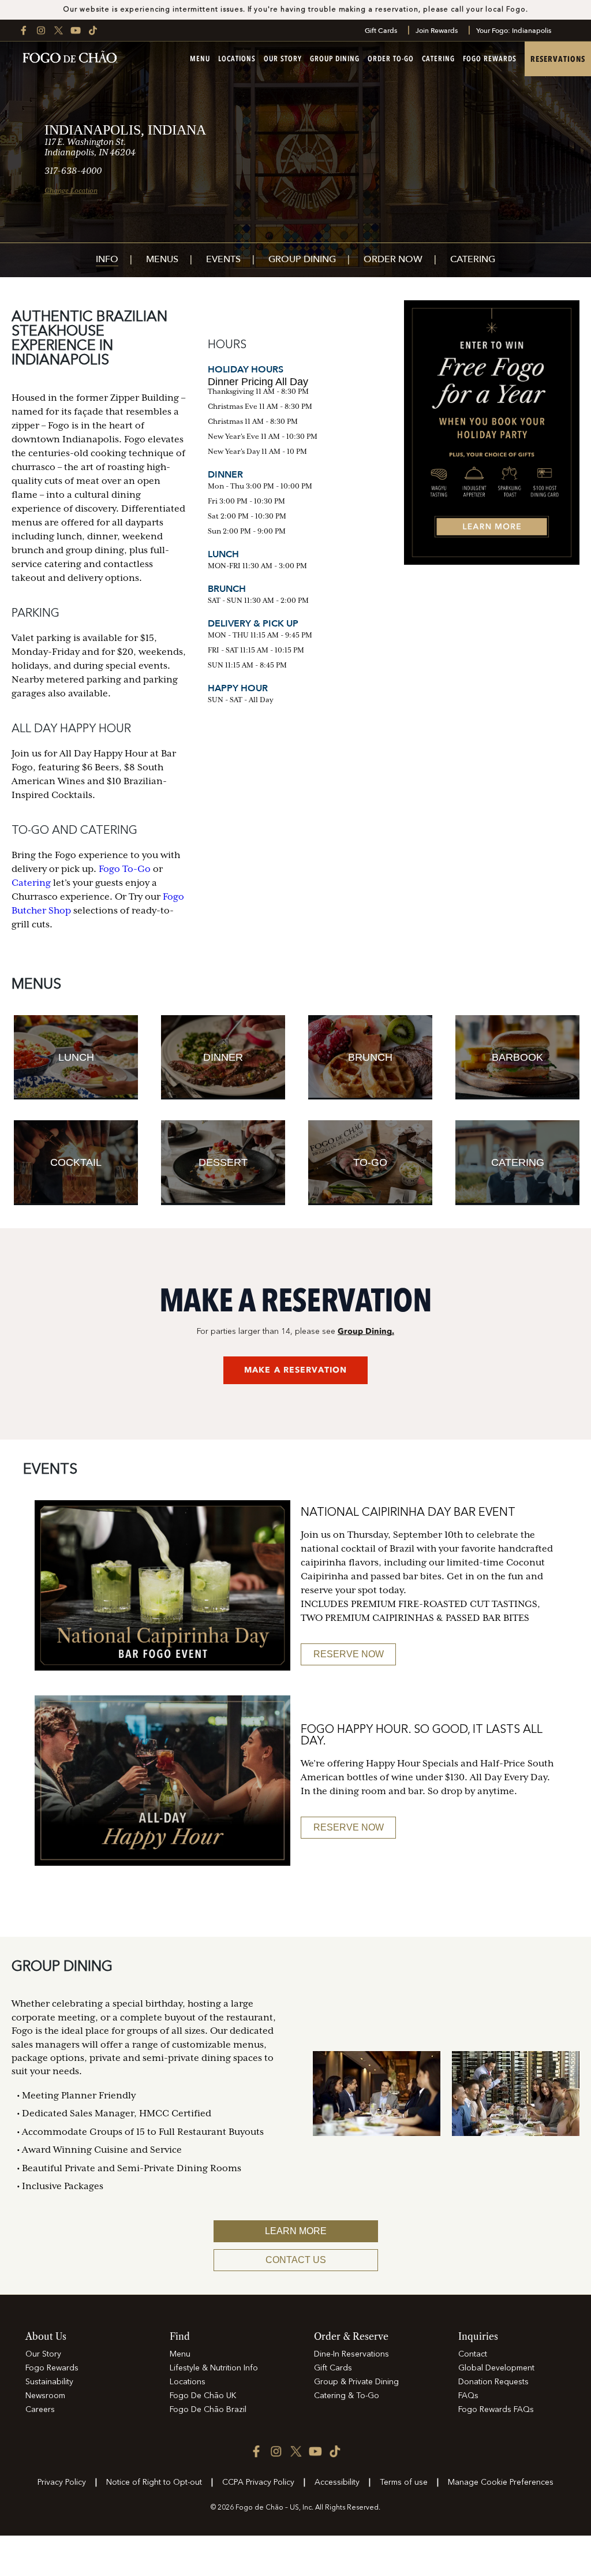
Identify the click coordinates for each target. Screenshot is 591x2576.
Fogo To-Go (125, 869)
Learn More (296, 2231)
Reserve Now (349, 1827)
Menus (162, 260)
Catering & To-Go (347, 2396)
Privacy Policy (62, 2482)
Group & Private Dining (356, 2382)
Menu (200, 59)
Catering (438, 59)
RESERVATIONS (558, 59)
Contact (473, 2354)
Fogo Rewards (490, 59)
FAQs (468, 2396)
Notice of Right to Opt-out (154, 2482)
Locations (237, 59)
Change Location (71, 191)
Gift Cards (381, 31)
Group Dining (335, 59)
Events (223, 260)
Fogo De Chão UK (203, 2396)
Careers (40, 2410)
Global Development (496, 2368)
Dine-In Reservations (351, 2354)
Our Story (283, 59)
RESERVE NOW (349, 1654)
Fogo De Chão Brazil (208, 2410)
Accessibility (337, 2482)
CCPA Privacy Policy (258, 2482)
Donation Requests (493, 2382)
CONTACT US (296, 2260)
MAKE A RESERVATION (295, 1370)
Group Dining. (366, 1331)
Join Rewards (437, 31)
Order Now (393, 260)
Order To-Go (391, 59)
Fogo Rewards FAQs (496, 2410)
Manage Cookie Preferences (501, 2482)
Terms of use (404, 2482)
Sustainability (49, 2382)
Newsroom (45, 2396)
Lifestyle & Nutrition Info (214, 2368)
